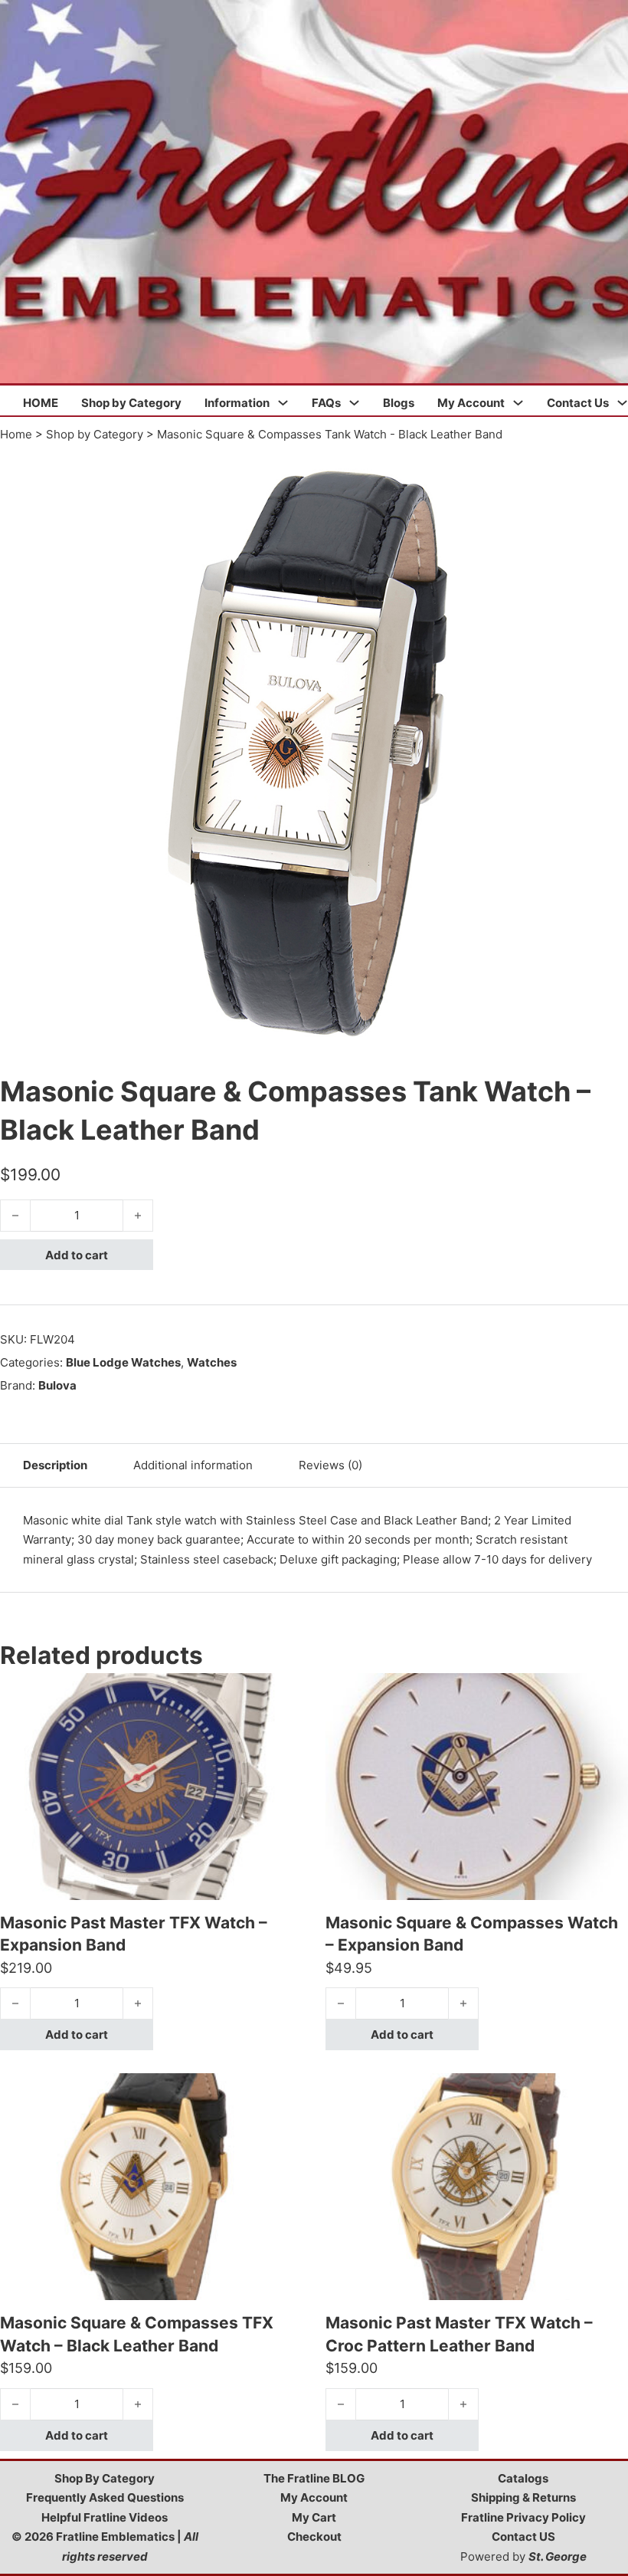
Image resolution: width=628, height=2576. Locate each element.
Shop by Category (131, 403)
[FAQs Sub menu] (354, 403)
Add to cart (77, 1255)
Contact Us (578, 403)
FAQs (326, 403)
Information (237, 403)
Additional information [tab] (193, 1465)
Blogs (399, 403)
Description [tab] (55, 1465)
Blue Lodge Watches (123, 1362)
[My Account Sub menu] (518, 403)
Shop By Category (105, 2478)
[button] (607, 464)
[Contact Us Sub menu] (622, 403)
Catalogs (523, 2478)
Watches (212, 1362)
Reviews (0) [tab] (330, 1465)
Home (16, 434)
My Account (471, 403)
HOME (41, 403)
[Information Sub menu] (283, 403)
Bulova (57, 1385)
